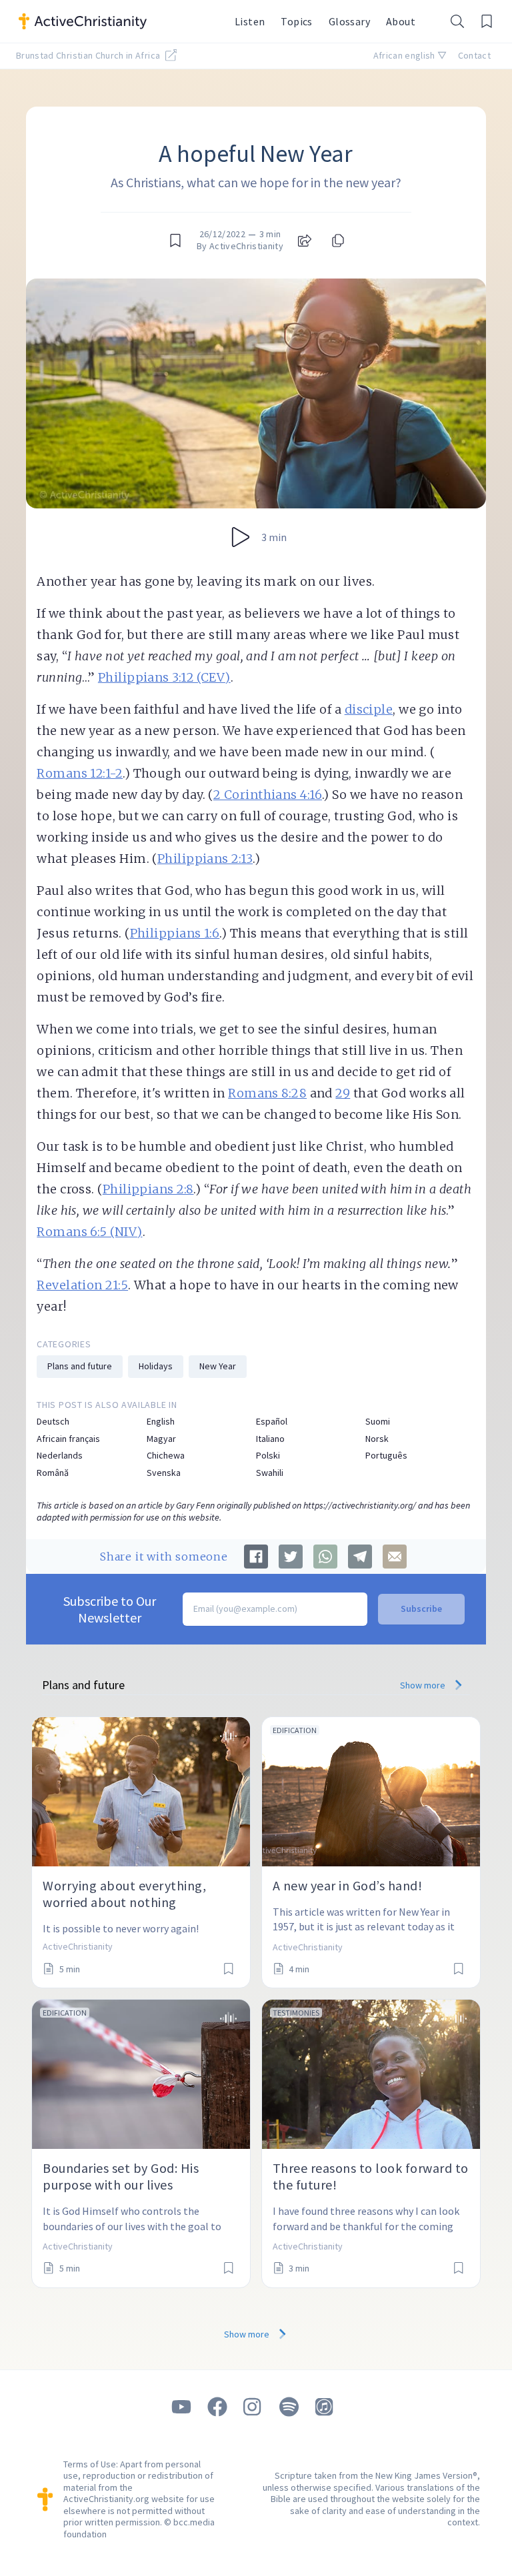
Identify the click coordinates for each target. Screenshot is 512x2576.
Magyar (161, 1439)
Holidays (156, 1366)
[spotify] (289, 2407)
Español (272, 1422)
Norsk (377, 1439)
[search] (457, 21)
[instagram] (253, 2407)
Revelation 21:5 (82, 1285)
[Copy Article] (337, 241)
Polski (268, 1456)
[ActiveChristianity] (119, 21)
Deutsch (53, 1422)
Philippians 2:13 (205, 859)
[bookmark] (175, 241)
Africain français (68, 1439)
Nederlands (60, 1456)
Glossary (349, 21)
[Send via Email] (395, 1557)
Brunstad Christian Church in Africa (89, 55)
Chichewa (166, 1456)
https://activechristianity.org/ (360, 1505)
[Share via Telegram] (360, 1557)
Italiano (270, 1439)
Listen (250, 21)
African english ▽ (410, 55)
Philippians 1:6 (175, 933)
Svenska (164, 1473)
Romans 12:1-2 (80, 773)
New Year (218, 1366)
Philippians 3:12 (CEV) (164, 677)
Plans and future (80, 1366)
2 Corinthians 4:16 (268, 795)
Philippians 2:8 (148, 1189)
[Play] (241, 537)
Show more (424, 1685)
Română (53, 1473)
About (401, 21)
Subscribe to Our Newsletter (110, 1609)
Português (386, 1456)
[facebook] (217, 2407)
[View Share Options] (305, 241)
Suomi (378, 1422)
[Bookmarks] (487, 21)
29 (343, 1093)
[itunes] (325, 2407)
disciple (369, 709)
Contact (474, 55)
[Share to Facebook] (256, 1557)
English (161, 1422)
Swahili (270, 1473)
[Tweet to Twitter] (291, 1557)
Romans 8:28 (267, 1093)
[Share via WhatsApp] (325, 1557)
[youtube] (181, 2407)
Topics (296, 21)
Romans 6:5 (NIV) (89, 1232)
